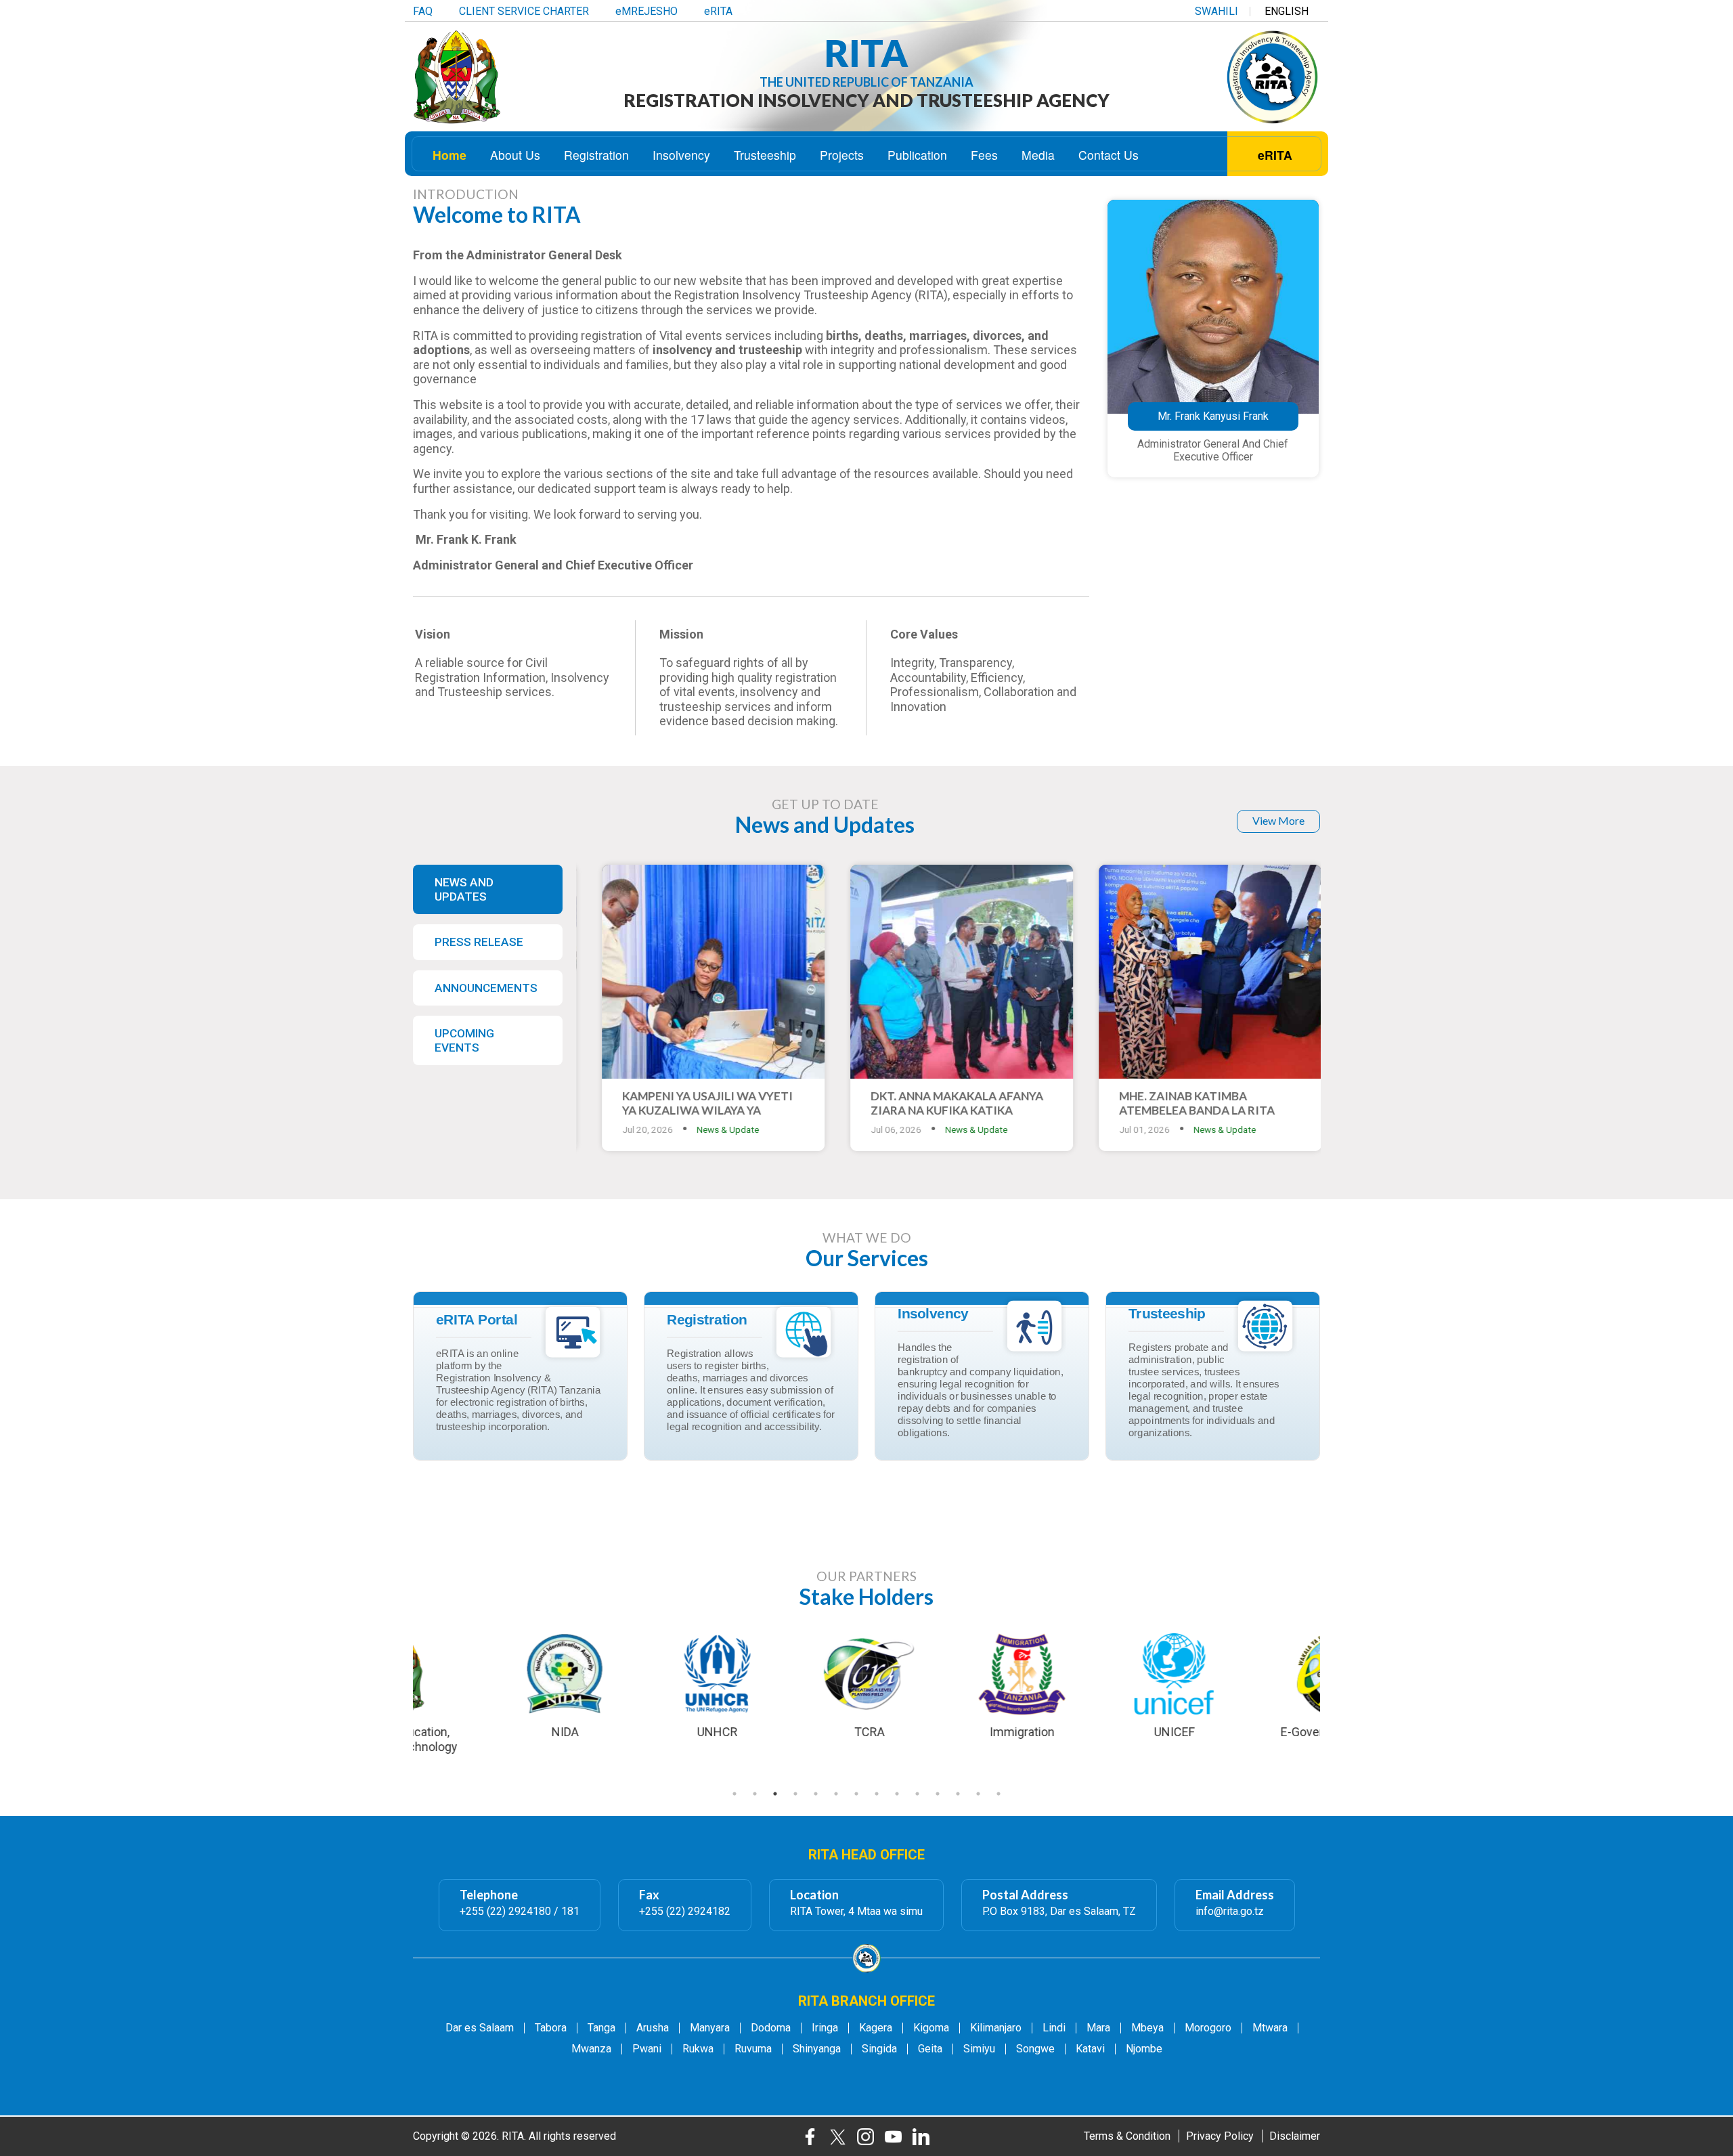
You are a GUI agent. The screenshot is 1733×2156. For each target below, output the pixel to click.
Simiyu (979, 2049)
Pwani (647, 2049)
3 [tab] (775, 1794)
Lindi (1054, 2028)
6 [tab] (836, 1794)
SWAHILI (1216, 12)
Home (449, 155)
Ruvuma (753, 2049)
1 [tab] (734, 1794)
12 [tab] (958, 1794)
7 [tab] (856, 1794)
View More (1278, 820)
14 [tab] (999, 1794)
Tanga (601, 2028)
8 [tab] (877, 1794)
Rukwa (698, 2049)
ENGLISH (1287, 12)
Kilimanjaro (996, 2028)
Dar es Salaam (480, 2028)
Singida (879, 2049)
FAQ (423, 12)
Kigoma (931, 2028)
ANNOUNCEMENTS (486, 988)
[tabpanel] (867, 1685)
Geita (930, 2049)
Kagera (876, 2028)
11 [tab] (938, 1794)
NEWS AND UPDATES (464, 889)
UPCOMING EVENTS (464, 1040)
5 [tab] (816, 1794)
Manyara (710, 2028)
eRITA (718, 12)
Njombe (1144, 2049)
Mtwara (1270, 2028)
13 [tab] (978, 1794)
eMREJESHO (646, 12)
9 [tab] (897, 1794)
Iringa (825, 2028)
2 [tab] (755, 1794)
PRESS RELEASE (479, 942)
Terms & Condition (1127, 2136)
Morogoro (1208, 2028)
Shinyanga (817, 2049)
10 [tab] (917, 1794)
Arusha (653, 2028)
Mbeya (1147, 2028)
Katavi (1090, 2049)
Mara (1098, 2028)
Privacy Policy (1220, 2136)
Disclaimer (1295, 2136)
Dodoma (771, 2028)
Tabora (551, 2028)
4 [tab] (795, 1794)
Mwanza (591, 2049)
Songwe (1035, 2049)
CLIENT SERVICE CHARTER (524, 12)
